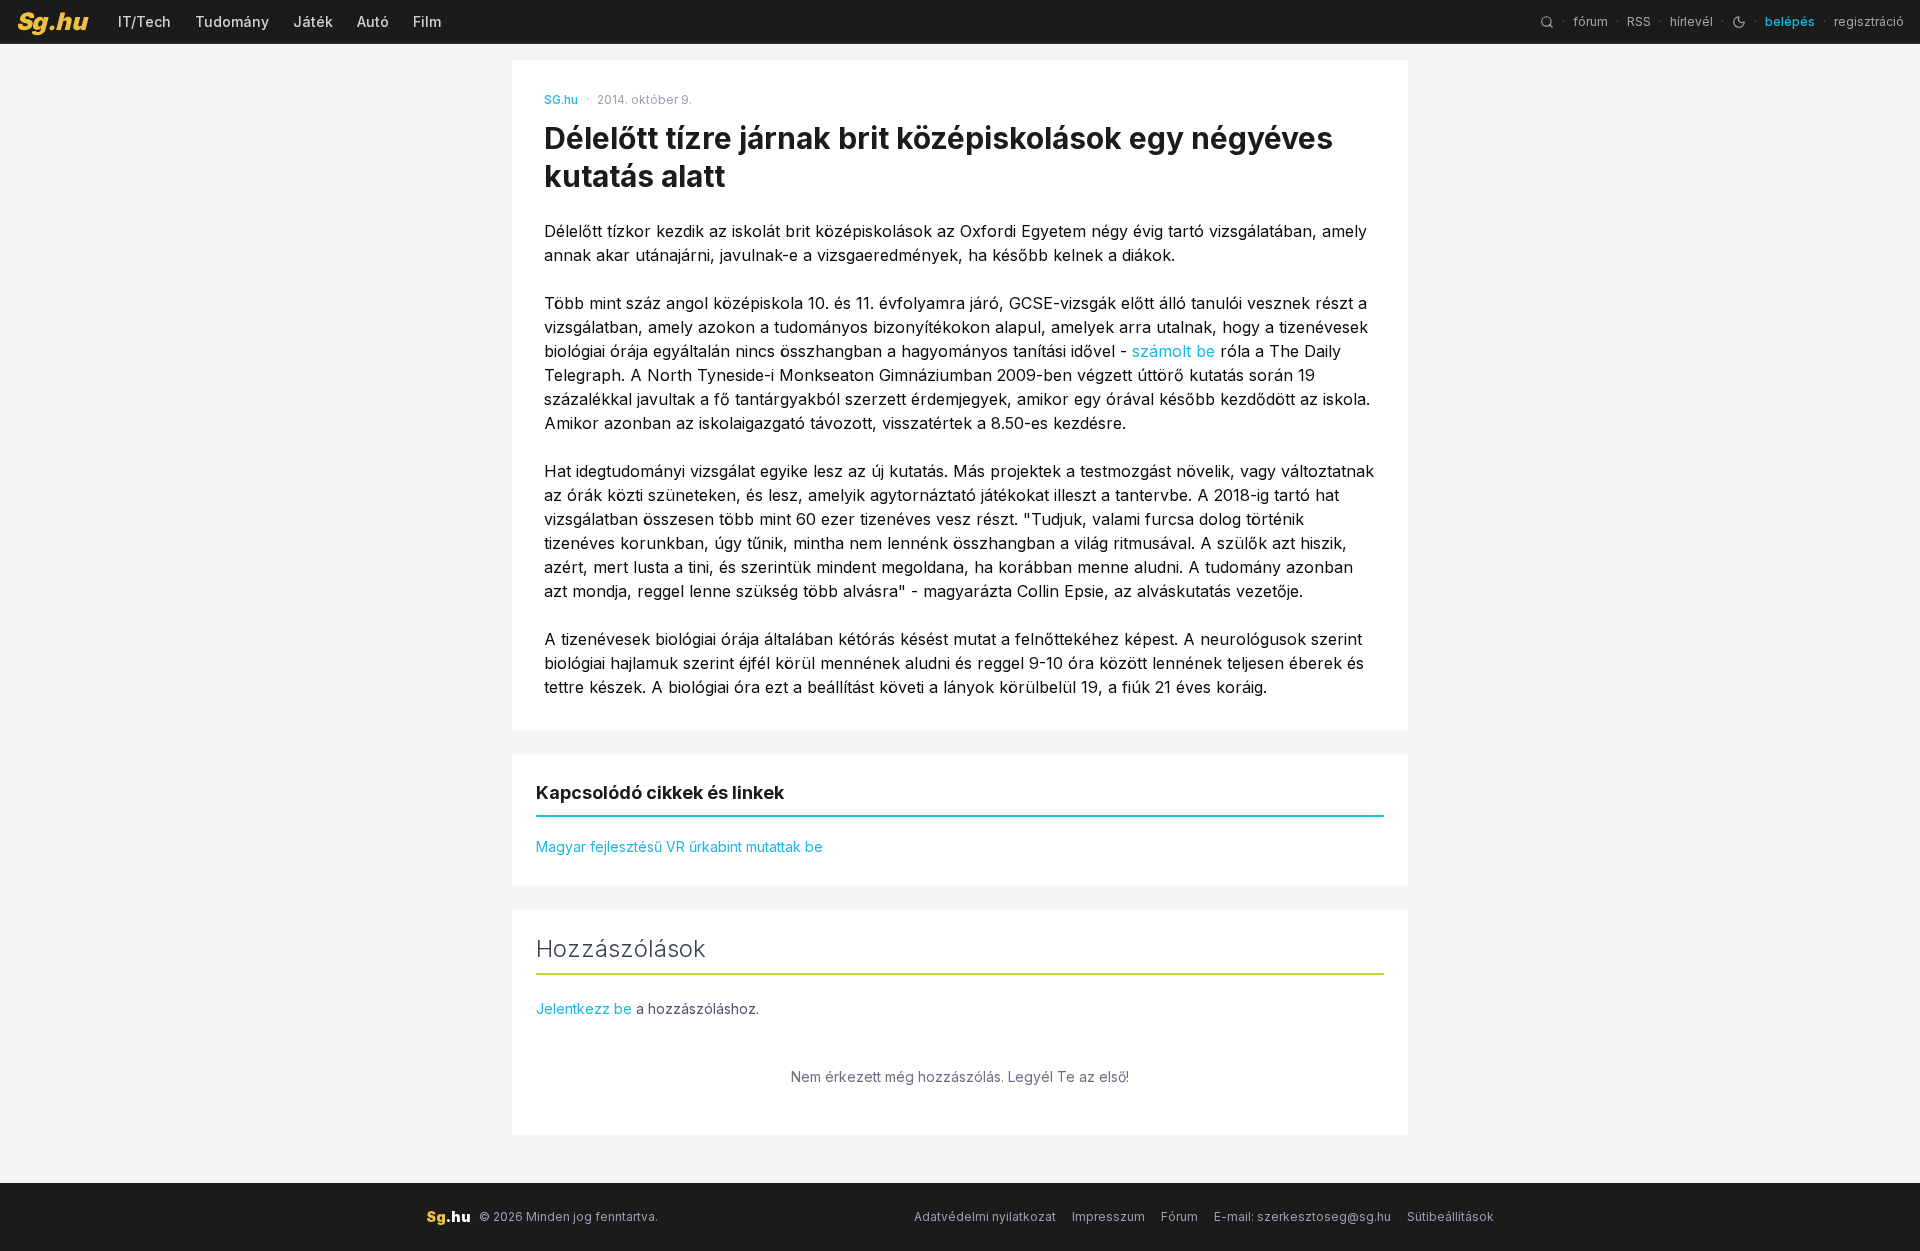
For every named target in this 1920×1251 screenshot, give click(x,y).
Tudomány (232, 21)
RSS (1639, 21)
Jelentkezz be (584, 1008)
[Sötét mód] (1739, 22)
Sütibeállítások (1450, 1216)
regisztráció (1869, 21)
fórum (1590, 21)
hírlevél (1691, 21)
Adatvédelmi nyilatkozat (985, 1216)
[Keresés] (1547, 22)
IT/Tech (144, 21)
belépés (1790, 21)
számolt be (1173, 351)
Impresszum (1108, 1216)
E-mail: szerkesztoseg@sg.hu (1302, 1216)
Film (427, 21)
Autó (373, 21)
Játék (313, 21)
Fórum (1179, 1216)
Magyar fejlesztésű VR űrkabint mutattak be (679, 846)
